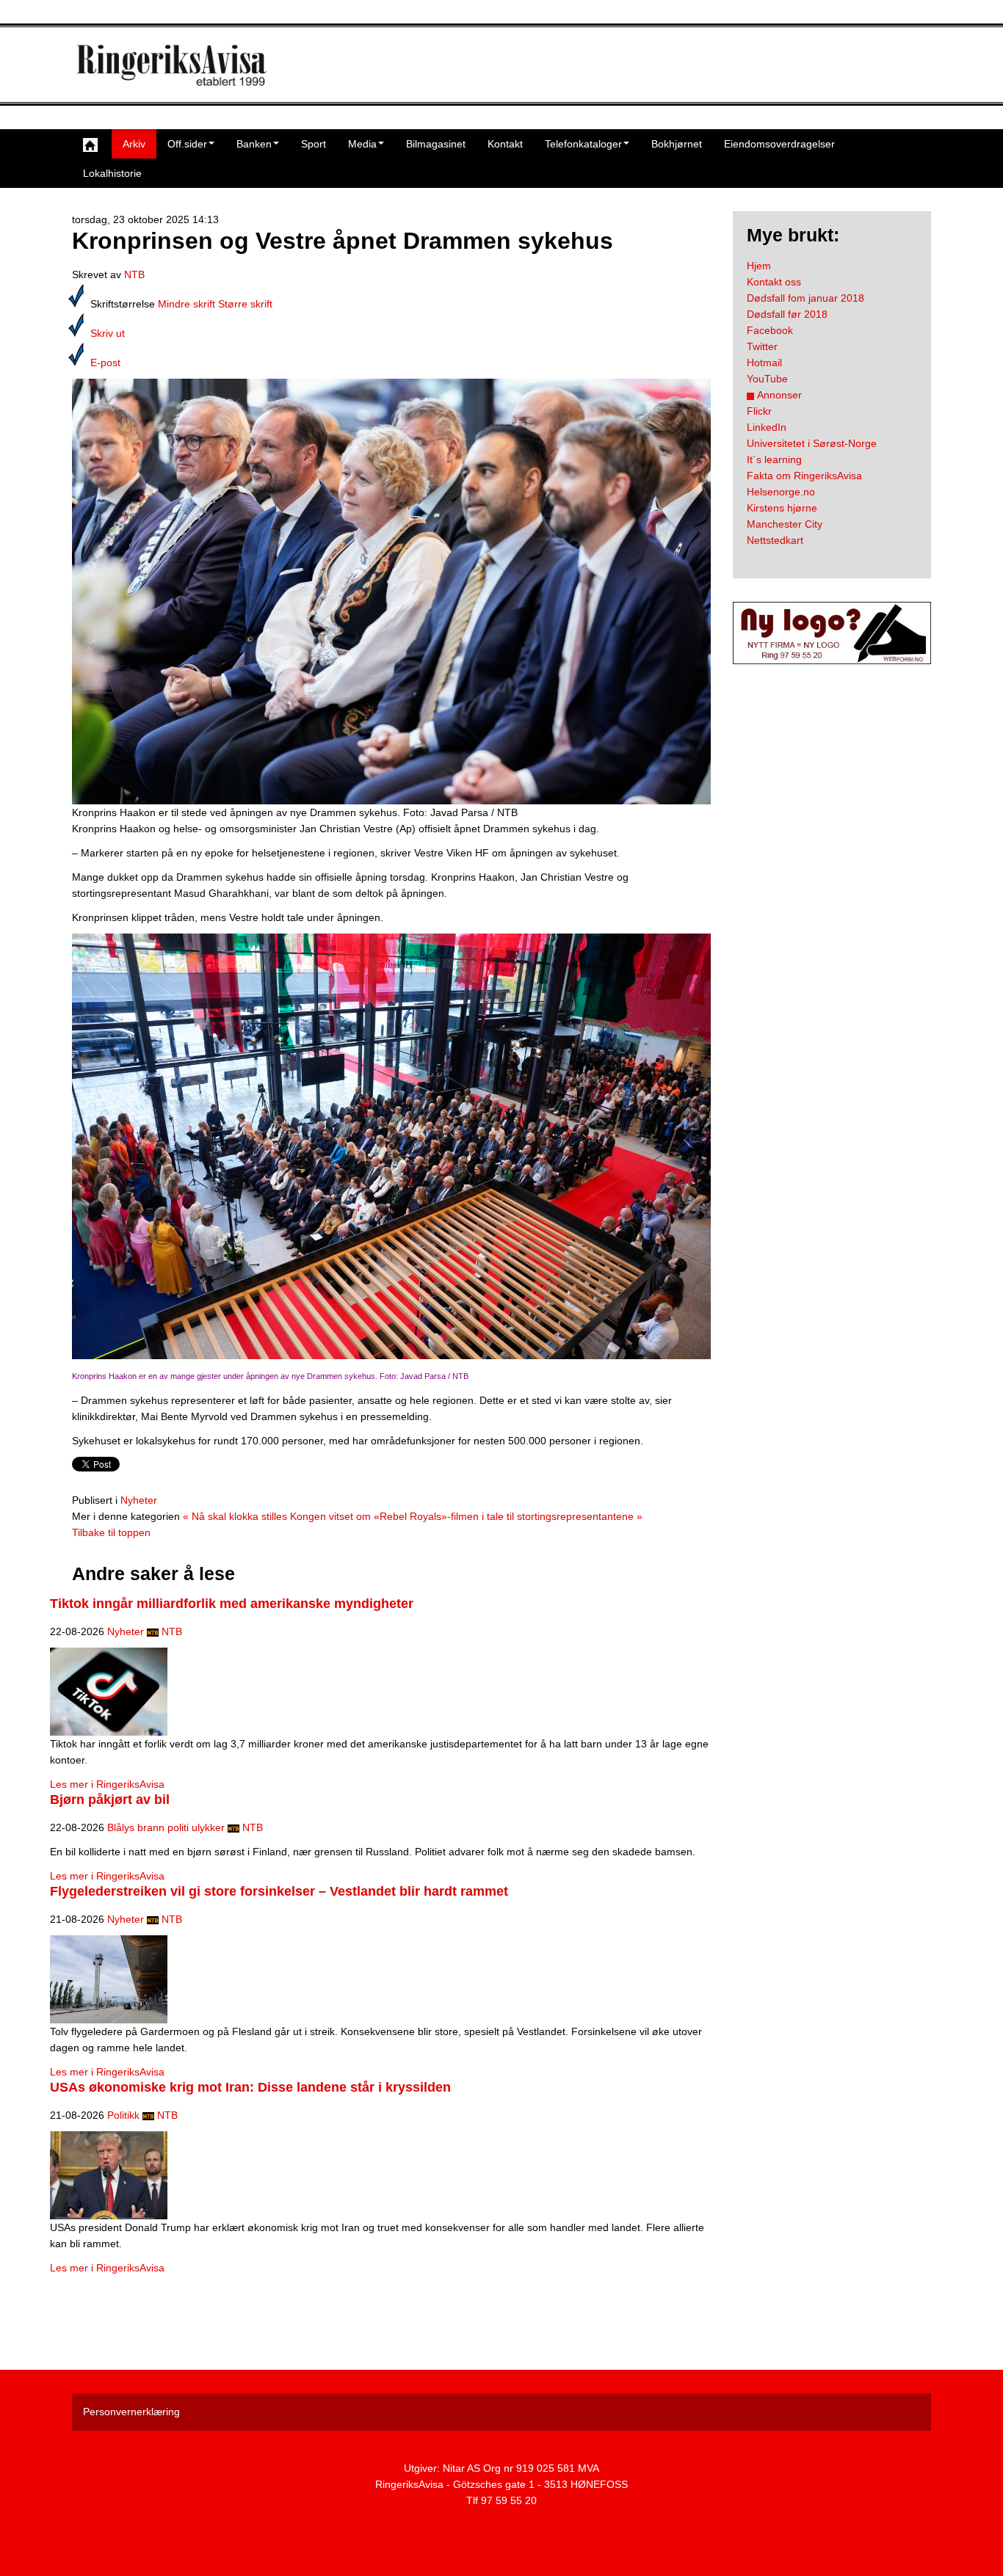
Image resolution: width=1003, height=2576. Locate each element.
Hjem (759, 266)
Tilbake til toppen (111, 1532)
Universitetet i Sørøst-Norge (812, 443)
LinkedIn (767, 427)
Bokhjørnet (677, 144)
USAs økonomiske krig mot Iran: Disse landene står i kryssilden (250, 2087)
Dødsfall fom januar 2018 (805, 298)
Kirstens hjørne (782, 508)
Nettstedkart (775, 540)
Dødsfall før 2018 (787, 314)
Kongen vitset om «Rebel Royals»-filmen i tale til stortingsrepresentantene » (466, 1516)
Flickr (759, 411)
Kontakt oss (774, 282)
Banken (254, 144)
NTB (134, 274)
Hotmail (764, 363)
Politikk (123, 2115)
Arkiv (134, 144)
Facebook (770, 330)
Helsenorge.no (781, 492)
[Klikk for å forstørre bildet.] (391, 591)
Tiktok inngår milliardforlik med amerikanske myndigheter (232, 1604)
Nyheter (139, 1500)
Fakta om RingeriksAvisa (804, 476)
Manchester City (785, 524)
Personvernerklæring (131, 2412)
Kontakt (505, 144)
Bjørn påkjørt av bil (110, 1800)
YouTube (767, 379)
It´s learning (774, 459)
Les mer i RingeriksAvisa (107, 1784)
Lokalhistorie (112, 173)
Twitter (762, 346)
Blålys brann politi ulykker (166, 1827)
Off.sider (187, 144)
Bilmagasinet (436, 144)
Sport (314, 144)
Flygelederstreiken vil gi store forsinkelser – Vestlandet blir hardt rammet (279, 1891)
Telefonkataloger (583, 144)
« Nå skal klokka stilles (235, 1516)
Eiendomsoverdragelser (779, 144)
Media (362, 144)
